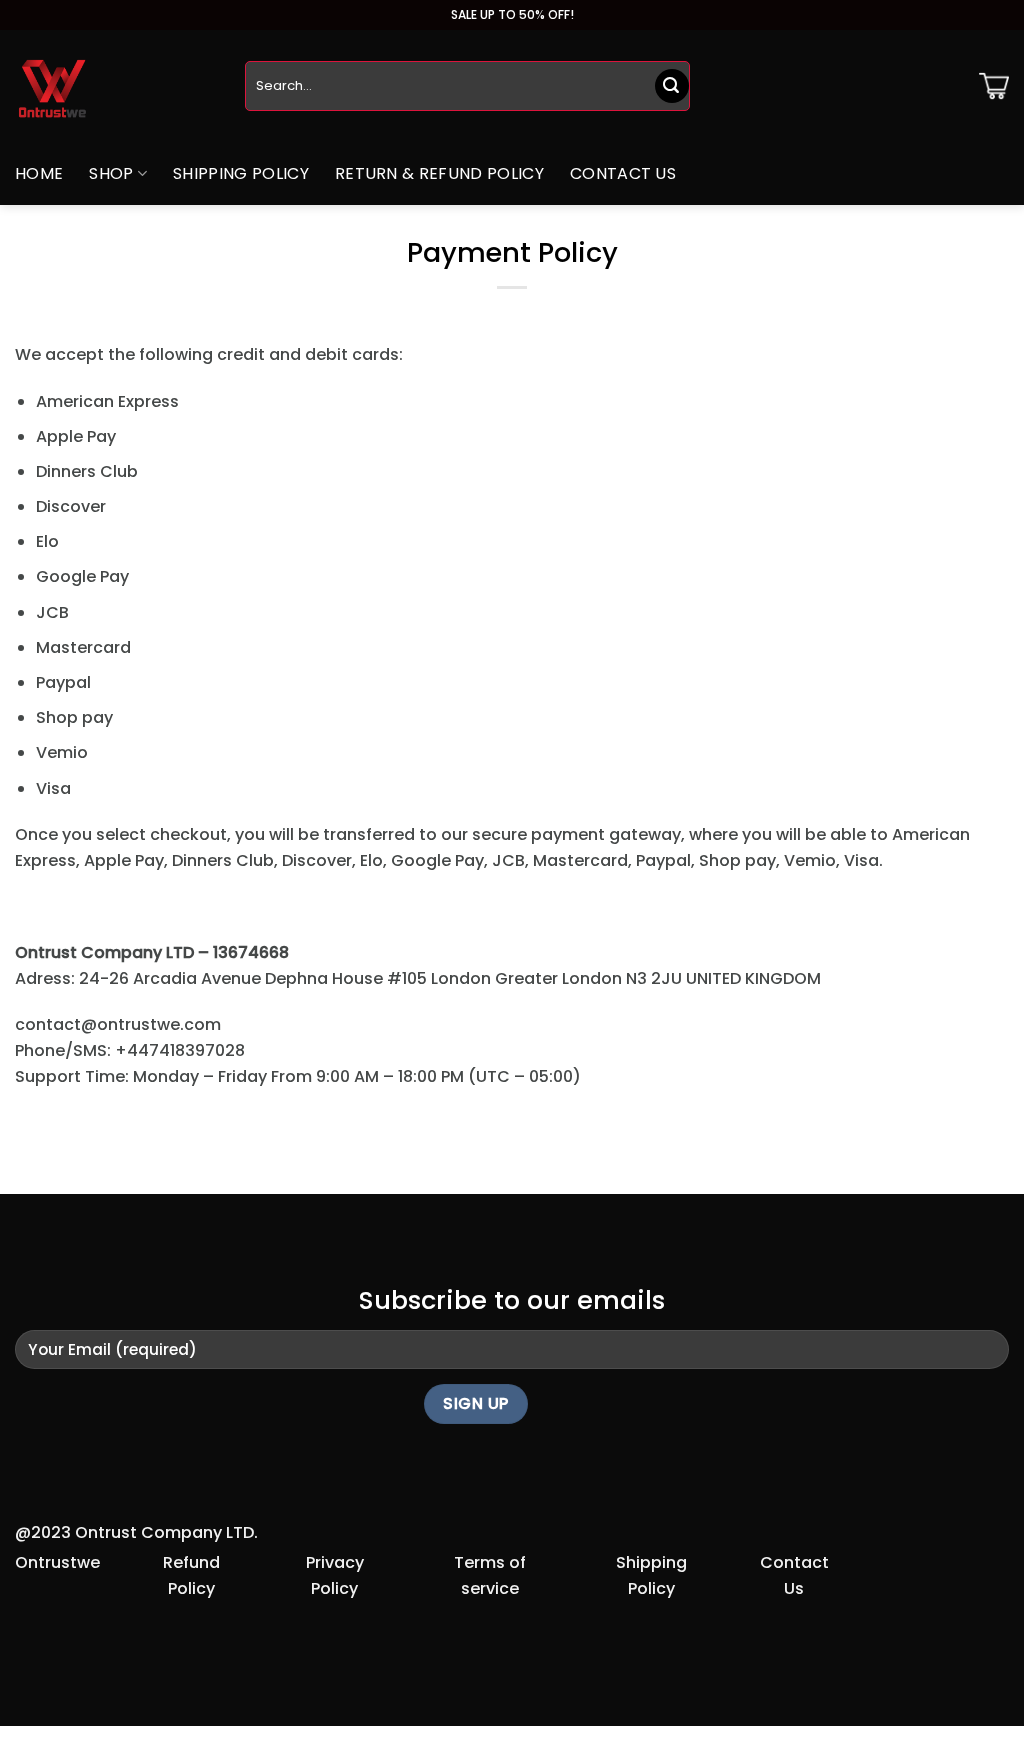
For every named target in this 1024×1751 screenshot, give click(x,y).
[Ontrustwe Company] (115, 86)
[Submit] (672, 86)
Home (39, 173)
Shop (111, 173)
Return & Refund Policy (439, 173)
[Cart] (994, 86)
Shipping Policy (241, 173)
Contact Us (623, 173)
